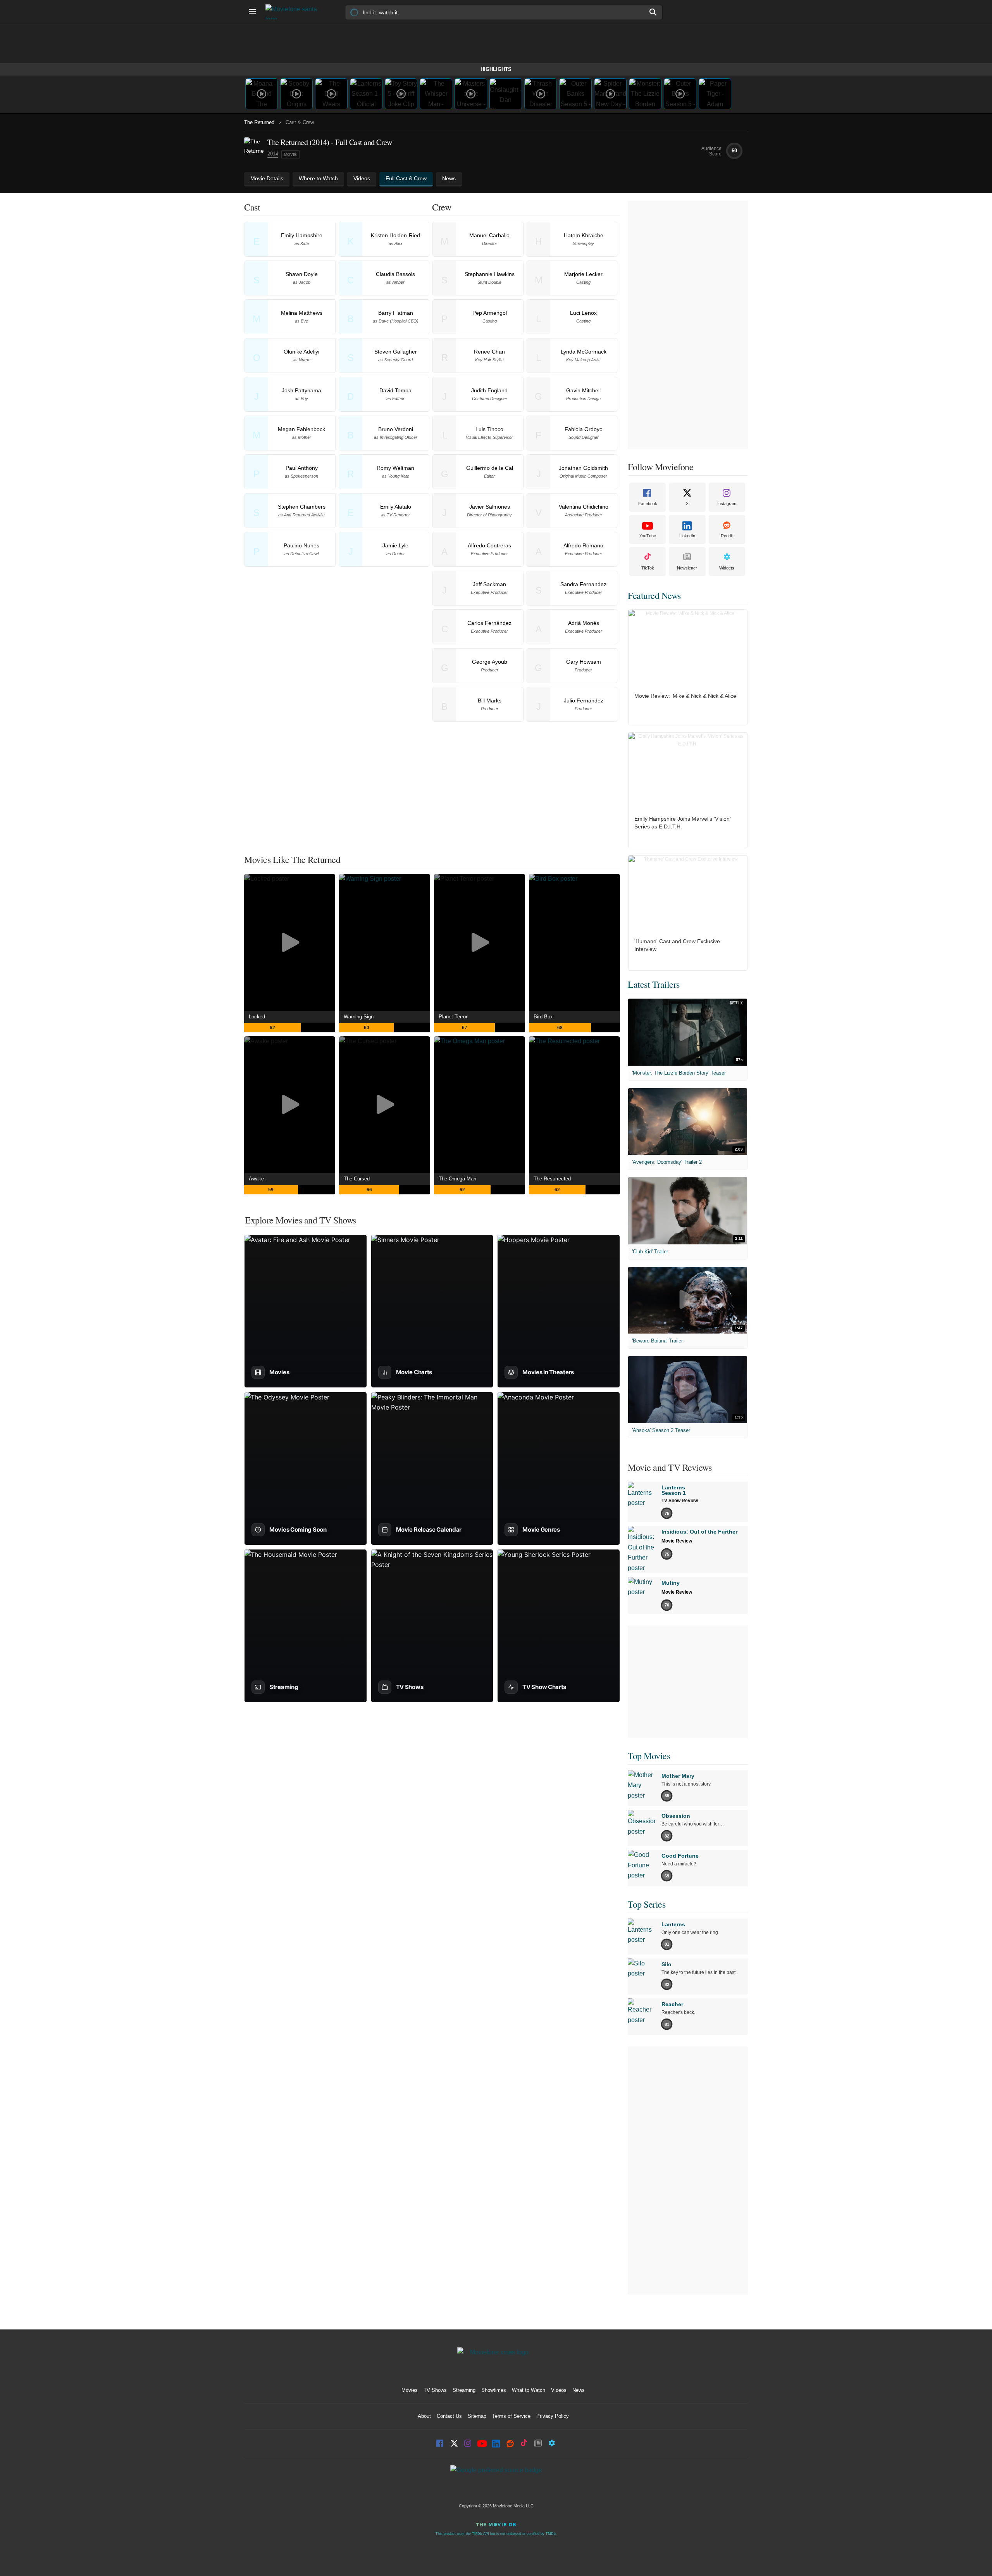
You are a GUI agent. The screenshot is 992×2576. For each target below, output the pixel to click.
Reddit (727, 536)
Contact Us (449, 2416)
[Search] (653, 12)
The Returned (259, 122)
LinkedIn (687, 536)
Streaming (464, 2390)
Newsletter (687, 568)
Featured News (654, 595)
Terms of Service (511, 2416)
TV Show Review (680, 1501)
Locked (257, 1017)
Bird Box (543, 1017)
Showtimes (494, 2390)
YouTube (648, 536)
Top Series (647, 1904)
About (424, 2416)
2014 (273, 154)
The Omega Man (457, 1179)
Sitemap (477, 2416)
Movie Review (677, 1541)
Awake (256, 1179)
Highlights (496, 69)
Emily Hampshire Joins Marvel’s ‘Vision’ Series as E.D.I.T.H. (682, 823)
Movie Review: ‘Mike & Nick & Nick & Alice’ (686, 696)
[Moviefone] (294, 12)
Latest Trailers (654, 984)
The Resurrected (552, 1179)
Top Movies (649, 1756)
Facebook (648, 504)
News (579, 2390)
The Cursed (357, 1179)
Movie (290, 154)
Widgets (727, 568)
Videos (559, 2390)
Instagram (727, 504)
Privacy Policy (553, 2416)
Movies (410, 2390)
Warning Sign (359, 1017)
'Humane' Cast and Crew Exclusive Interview (677, 945)
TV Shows (435, 2390)
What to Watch (529, 2390)
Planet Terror (453, 1017)
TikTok (648, 568)
